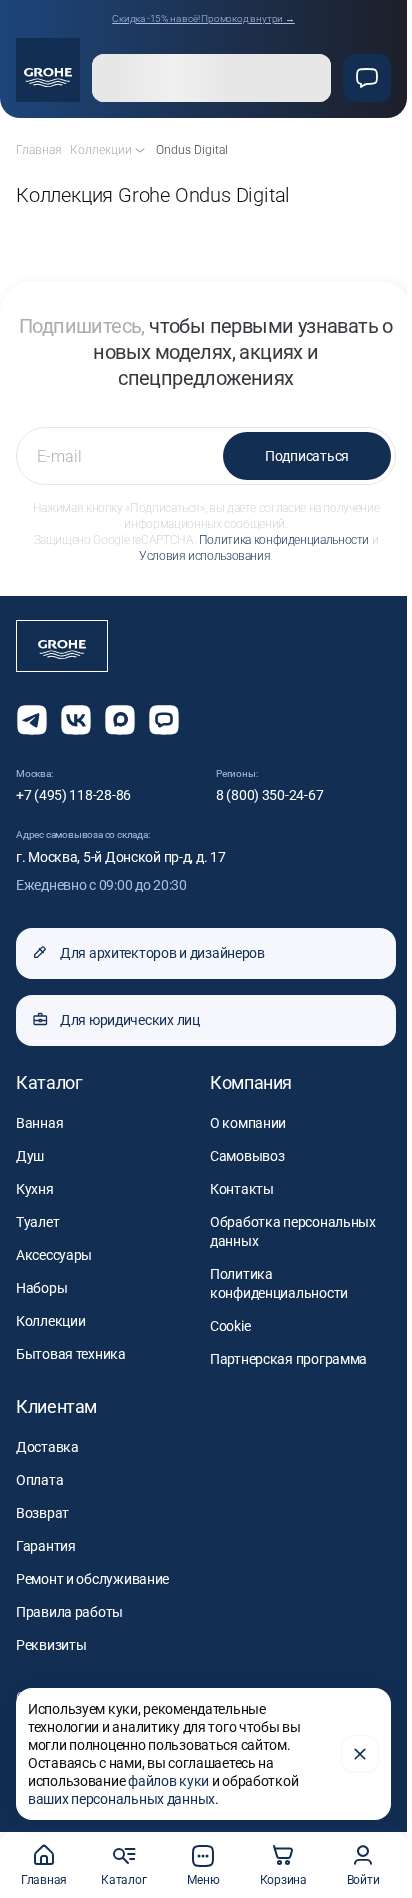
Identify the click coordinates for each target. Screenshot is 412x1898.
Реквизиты (51, 1645)
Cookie (230, 1326)
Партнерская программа (288, 1359)
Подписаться (307, 456)
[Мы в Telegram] (32, 720)
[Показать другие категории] (140, 150)
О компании (248, 1123)
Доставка (47, 1447)
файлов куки (168, 1781)
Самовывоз (247, 1156)
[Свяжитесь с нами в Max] (120, 720)
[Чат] (367, 78)
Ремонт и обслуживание (92, 1579)
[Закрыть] (360, 1754)
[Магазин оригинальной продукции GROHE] (48, 70)
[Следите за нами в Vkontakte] (76, 720)
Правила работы (69, 1612)
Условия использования (204, 556)
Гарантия (46, 1546)
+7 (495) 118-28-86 (73, 795)
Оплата (39, 1480)
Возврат (42, 1513)
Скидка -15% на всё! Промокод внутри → (203, 18)
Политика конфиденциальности (284, 540)
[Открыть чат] (164, 720)
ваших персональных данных (121, 1799)
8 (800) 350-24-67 (269, 795)
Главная (44, 1880)
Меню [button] (203, 1880)
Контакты (242, 1189)
